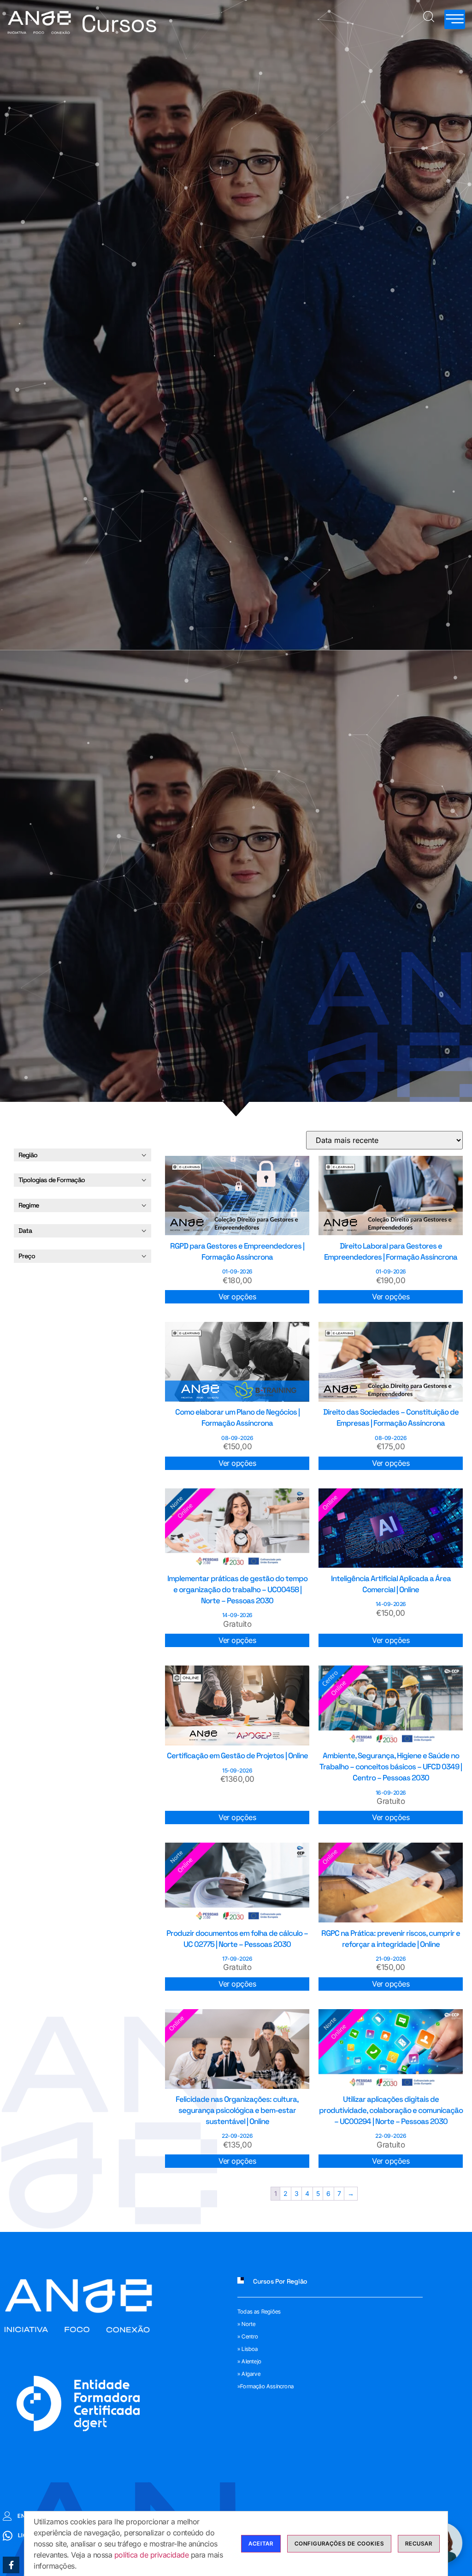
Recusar (419, 2543)
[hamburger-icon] (455, 19)
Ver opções (237, 1297)
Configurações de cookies (339, 2543)
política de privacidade (152, 2555)
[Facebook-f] (11, 2565)
